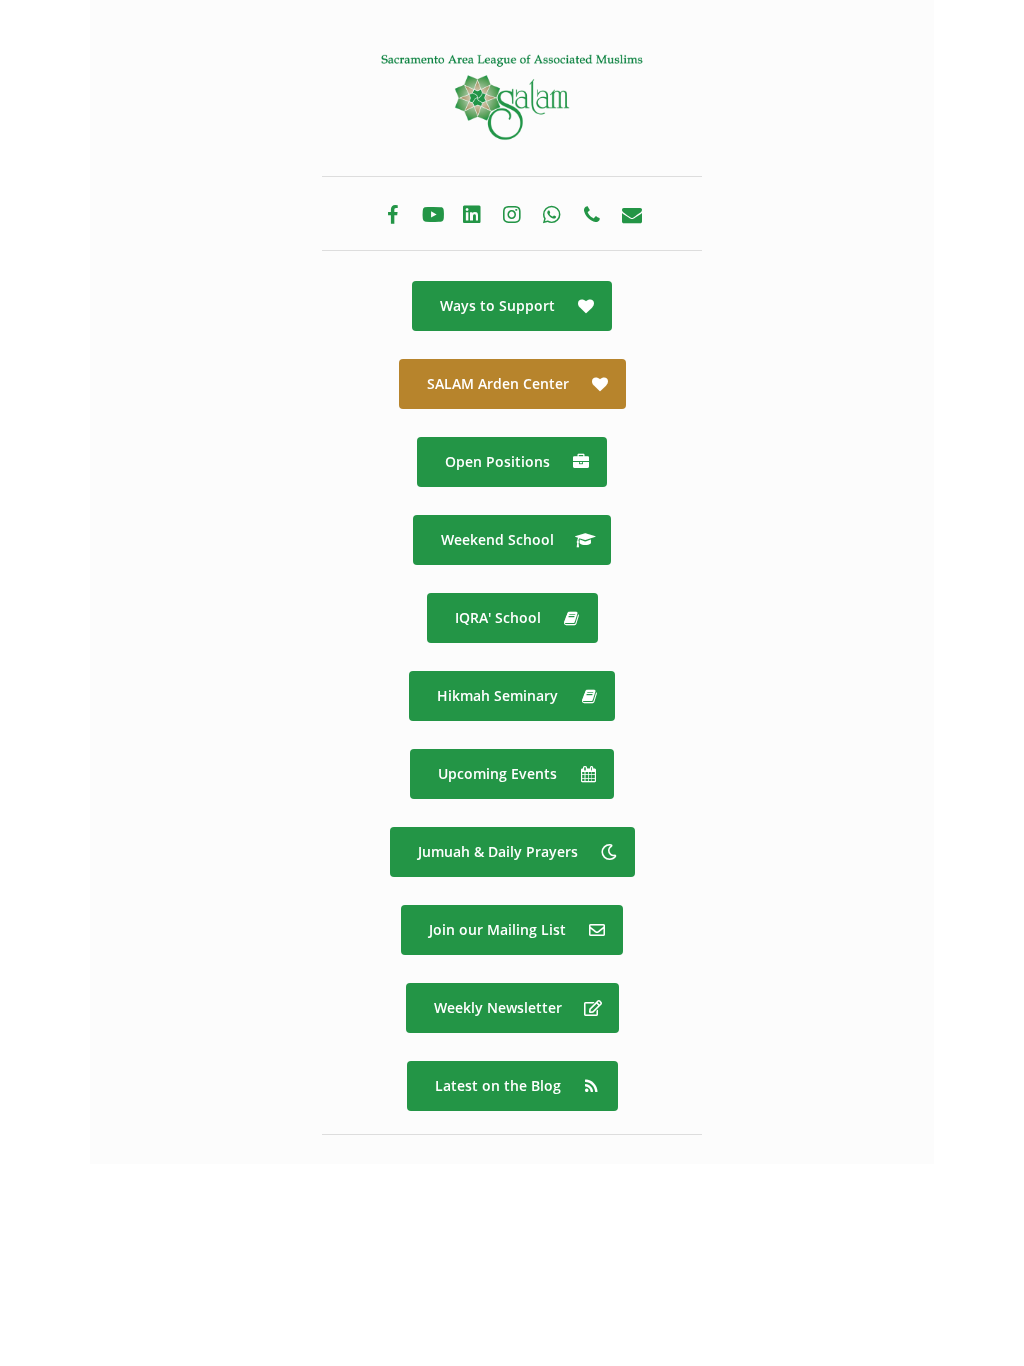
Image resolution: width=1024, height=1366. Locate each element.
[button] (512, 306)
